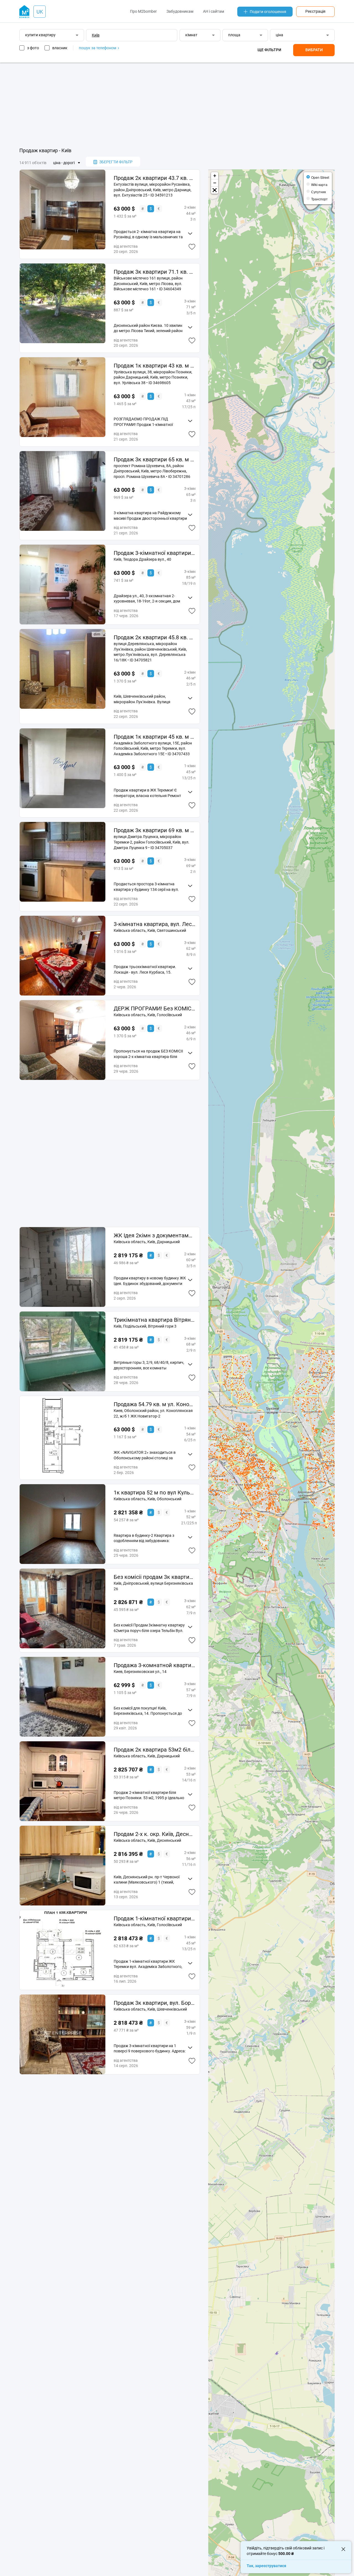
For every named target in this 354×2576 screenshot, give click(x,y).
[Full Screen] (215, 190)
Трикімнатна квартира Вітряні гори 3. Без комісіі (154, 1320)
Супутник (318, 192)
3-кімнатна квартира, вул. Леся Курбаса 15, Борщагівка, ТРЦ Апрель (154, 924)
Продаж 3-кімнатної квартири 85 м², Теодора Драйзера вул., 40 (154, 553)
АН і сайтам (214, 11)
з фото (33, 48)
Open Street (320, 177)
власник (60, 48)
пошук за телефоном (98, 48)
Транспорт (319, 199)
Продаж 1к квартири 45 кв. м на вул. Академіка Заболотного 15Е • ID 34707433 (154, 737)
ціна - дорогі (64, 163)
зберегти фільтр (116, 162)
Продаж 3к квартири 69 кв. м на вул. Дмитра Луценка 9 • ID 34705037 (154, 830)
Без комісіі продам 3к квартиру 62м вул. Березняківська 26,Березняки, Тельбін (154, 1577)
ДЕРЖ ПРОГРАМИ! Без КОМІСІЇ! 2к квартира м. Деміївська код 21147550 (154, 1008)
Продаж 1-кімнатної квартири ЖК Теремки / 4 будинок (154, 1918)
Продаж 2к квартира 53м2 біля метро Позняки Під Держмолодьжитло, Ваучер (154, 1750)
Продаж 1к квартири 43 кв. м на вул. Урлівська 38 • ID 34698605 (154, 366)
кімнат (191, 35)
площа (234, 35)
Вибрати (314, 50)
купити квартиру (40, 35)
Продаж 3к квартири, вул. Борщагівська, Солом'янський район (154, 2003)
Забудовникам (180, 11)
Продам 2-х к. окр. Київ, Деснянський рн (154, 1834)
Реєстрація (315, 11)
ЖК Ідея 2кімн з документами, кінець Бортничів (154, 1235)
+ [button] (215, 176)
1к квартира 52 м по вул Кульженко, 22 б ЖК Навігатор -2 (154, 1493)
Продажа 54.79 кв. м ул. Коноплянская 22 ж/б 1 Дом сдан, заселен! (154, 1404)
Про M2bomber (143, 11)
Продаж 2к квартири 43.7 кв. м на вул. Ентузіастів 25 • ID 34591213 (154, 178)
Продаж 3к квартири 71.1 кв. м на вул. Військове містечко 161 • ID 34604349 (154, 272)
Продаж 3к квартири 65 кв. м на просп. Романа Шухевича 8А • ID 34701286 (154, 459)
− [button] (215, 183)
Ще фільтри (269, 50)
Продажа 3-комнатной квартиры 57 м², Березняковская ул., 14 (154, 1665)
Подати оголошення (268, 12)
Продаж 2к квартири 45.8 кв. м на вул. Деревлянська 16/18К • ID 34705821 (154, 637)
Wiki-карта (319, 184)
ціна (279, 35)
